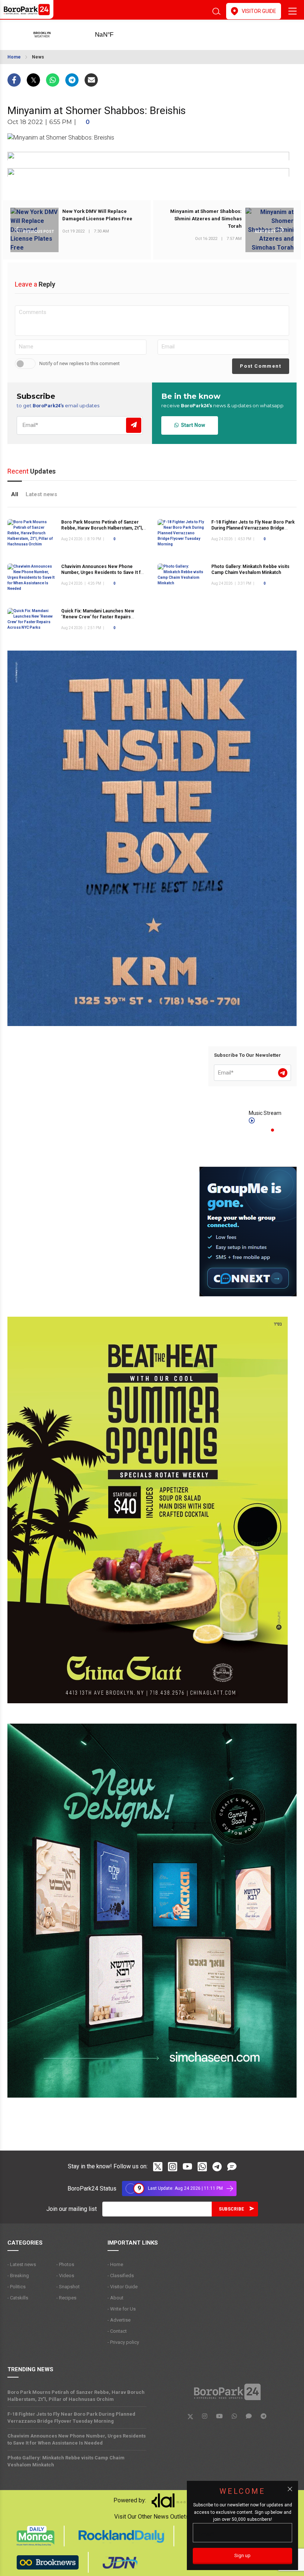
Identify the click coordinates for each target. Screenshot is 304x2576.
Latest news (41, 494)
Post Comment (260, 366)
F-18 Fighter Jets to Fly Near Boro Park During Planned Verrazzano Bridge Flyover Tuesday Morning (253, 528)
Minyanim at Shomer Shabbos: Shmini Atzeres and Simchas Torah (206, 219)
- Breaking (18, 2276)
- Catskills (18, 2298)
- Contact (117, 2331)
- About (115, 2298)
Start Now (192, 425)
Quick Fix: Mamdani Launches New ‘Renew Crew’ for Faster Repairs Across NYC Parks (98, 617)
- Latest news (22, 2264)
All (15, 494)
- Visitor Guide (123, 2287)
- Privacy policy (123, 2342)
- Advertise (119, 2320)
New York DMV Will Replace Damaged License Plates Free (97, 215)
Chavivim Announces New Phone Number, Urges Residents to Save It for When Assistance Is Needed (103, 572)
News (38, 57)
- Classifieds (121, 2276)
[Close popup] (290, 2489)
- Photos (65, 2264)
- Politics (16, 2287)
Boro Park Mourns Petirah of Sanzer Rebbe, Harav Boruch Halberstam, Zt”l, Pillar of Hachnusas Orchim (102, 528)
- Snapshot (68, 2287)
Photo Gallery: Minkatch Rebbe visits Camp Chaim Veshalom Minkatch (66, 2461)
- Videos (65, 2276)
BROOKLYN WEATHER (116, 35)
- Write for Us (122, 2309)
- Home (115, 2264)
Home (14, 57)
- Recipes (66, 2298)
